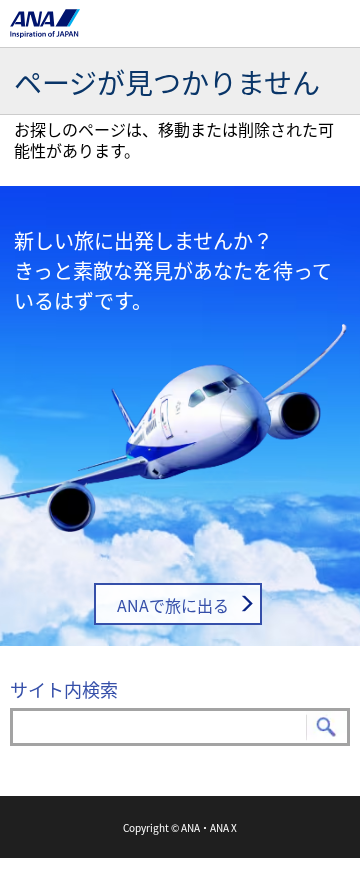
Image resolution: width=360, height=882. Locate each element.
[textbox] (180, 727)
